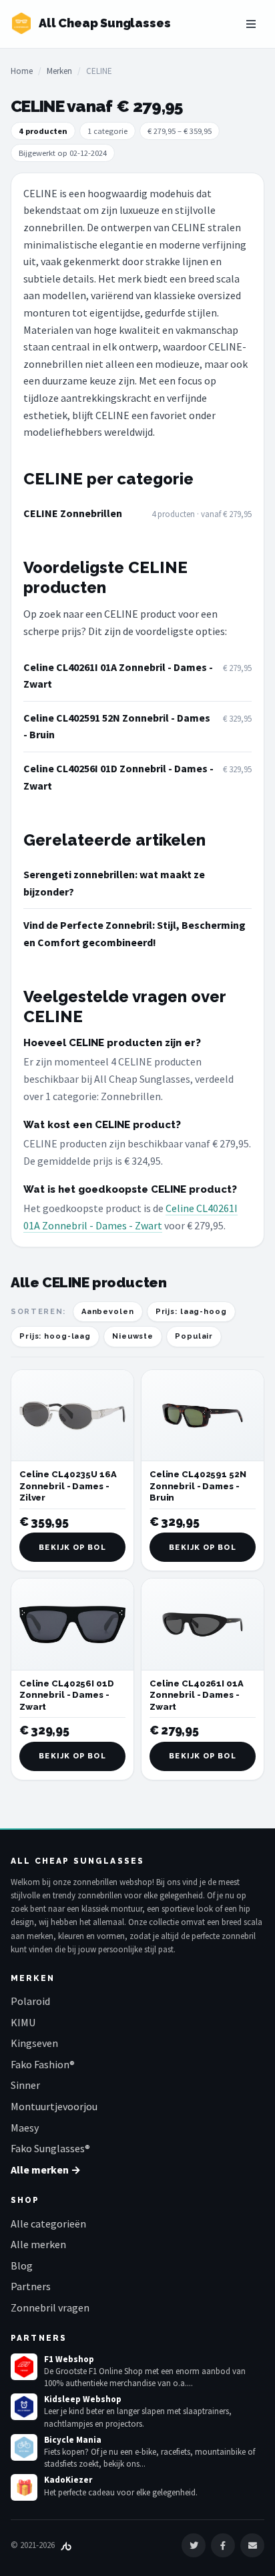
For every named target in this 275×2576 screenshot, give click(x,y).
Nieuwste (133, 1336)
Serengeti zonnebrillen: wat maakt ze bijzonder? (114, 883)
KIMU (23, 2022)
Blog (22, 2265)
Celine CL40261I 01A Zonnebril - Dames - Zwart (118, 676)
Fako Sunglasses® (50, 2148)
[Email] (252, 2545)
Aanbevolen (108, 1312)
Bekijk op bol (72, 1548)
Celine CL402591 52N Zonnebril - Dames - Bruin (117, 726)
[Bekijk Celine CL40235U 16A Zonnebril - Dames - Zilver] (72, 1416)
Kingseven (34, 2043)
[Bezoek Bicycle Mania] (24, 2447)
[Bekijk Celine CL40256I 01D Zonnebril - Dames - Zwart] (72, 1624)
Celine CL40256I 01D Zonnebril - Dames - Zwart (118, 777)
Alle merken (38, 2244)
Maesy (25, 2128)
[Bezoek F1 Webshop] (24, 2367)
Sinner (25, 2085)
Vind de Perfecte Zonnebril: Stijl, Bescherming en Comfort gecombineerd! (134, 934)
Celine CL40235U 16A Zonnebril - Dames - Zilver (68, 1486)
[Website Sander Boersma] (66, 2545)
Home (22, 71)
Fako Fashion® (43, 2064)
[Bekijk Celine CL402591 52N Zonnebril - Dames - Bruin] (203, 1416)
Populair (194, 1336)
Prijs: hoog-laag (55, 1336)
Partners (31, 2286)
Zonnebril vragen (50, 2307)
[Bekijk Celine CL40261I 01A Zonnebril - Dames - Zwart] (203, 1624)
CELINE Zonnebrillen (73, 513)
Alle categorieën (48, 2224)
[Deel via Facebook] (223, 2545)
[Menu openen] (251, 24)
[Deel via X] (194, 2545)
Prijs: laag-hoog (191, 1312)
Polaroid (30, 2001)
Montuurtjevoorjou (54, 2106)
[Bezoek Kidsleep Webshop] (24, 2407)
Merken (59, 71)
